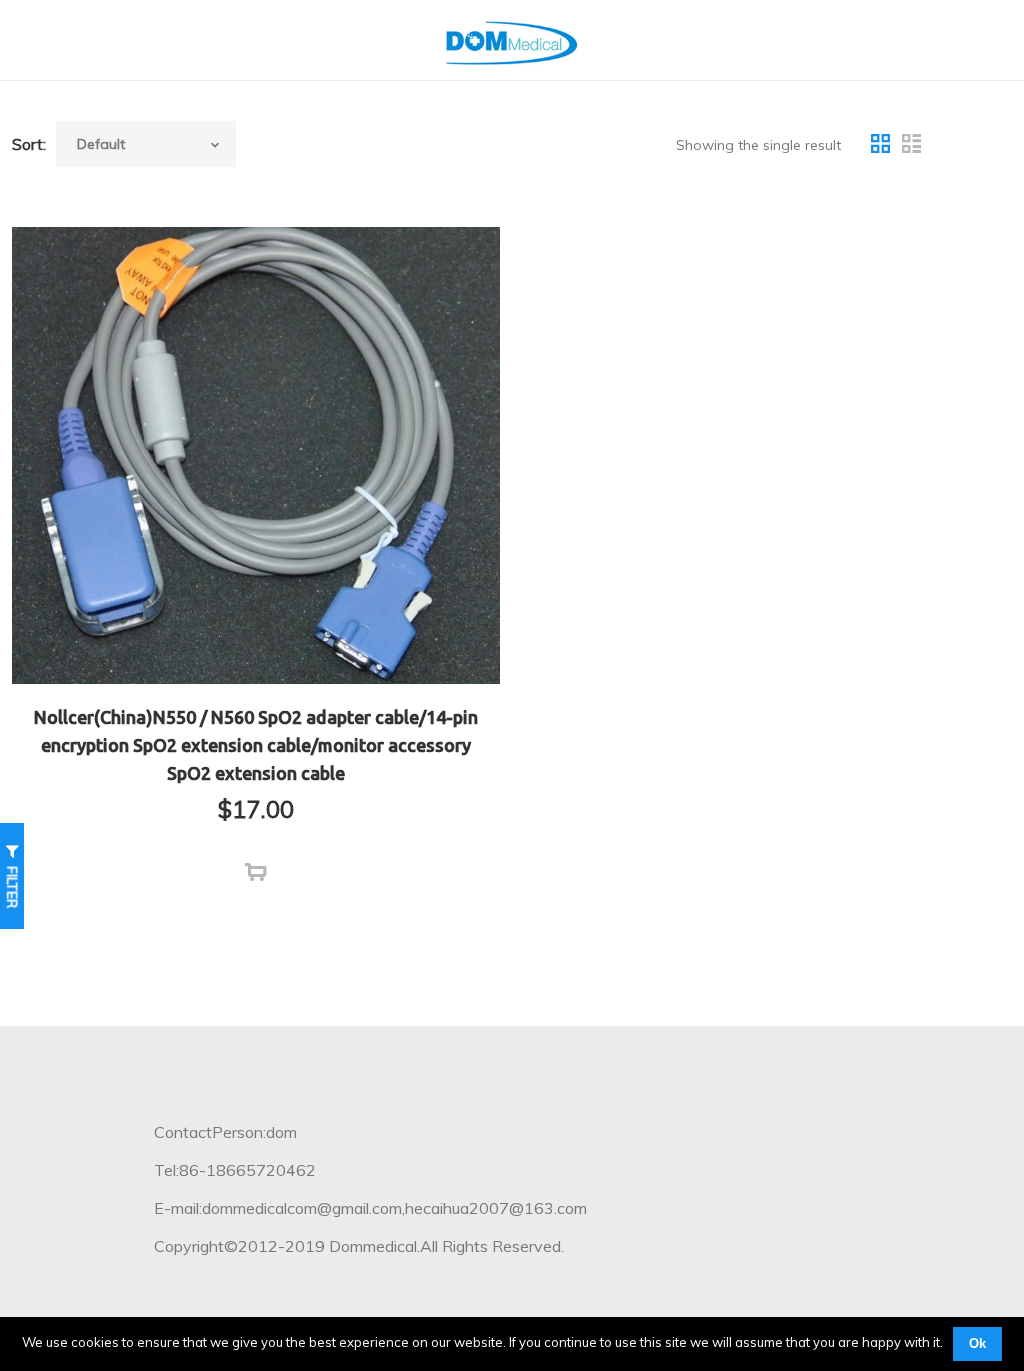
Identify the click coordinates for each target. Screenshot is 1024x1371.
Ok (977, 1343)
